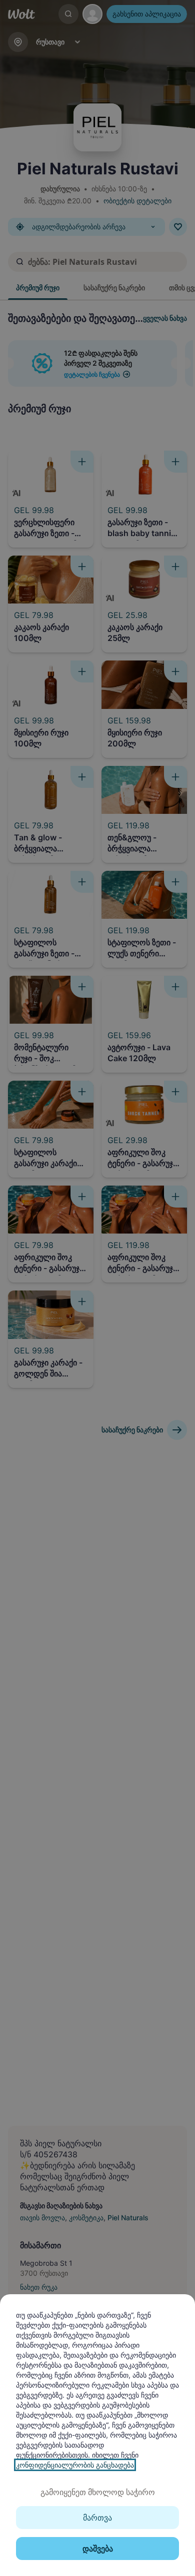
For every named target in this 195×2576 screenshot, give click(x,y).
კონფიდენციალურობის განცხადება (75, 2465)
